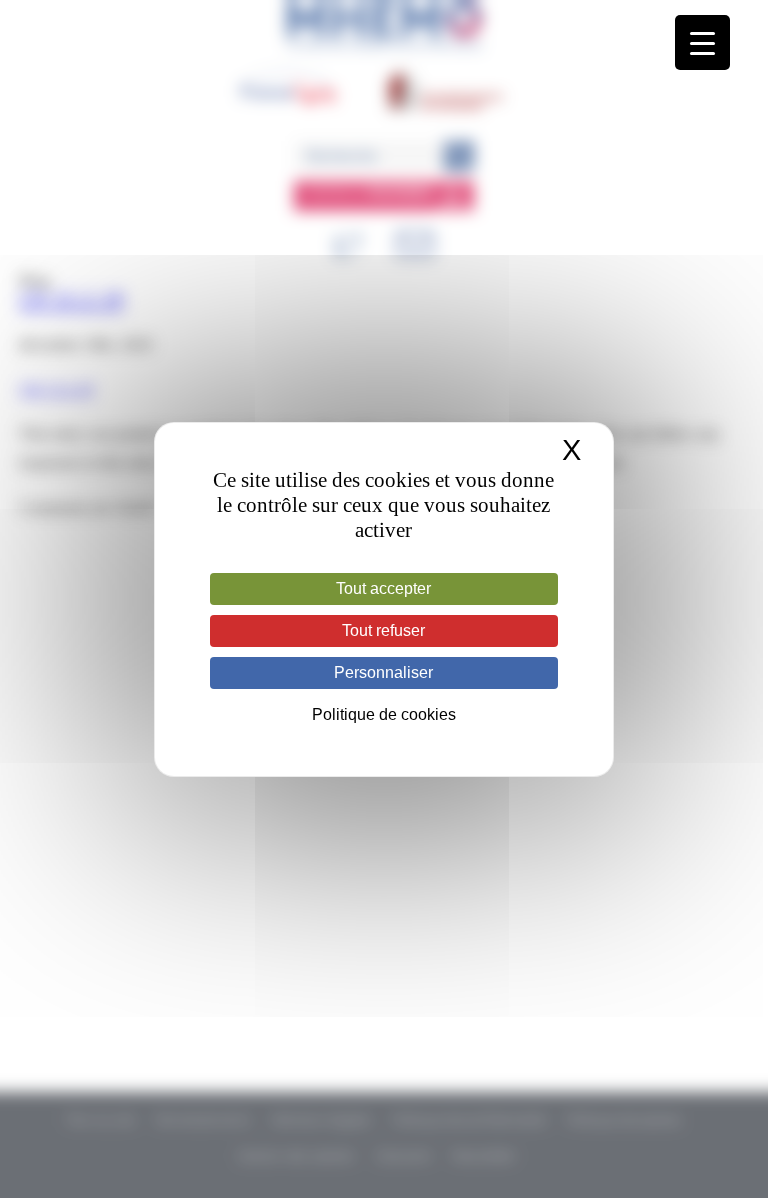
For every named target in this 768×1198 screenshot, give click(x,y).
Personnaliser (383, 672)
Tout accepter (383, 588)
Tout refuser (383, 630)
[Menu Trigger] (702, 42)
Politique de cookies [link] (384, 714)
